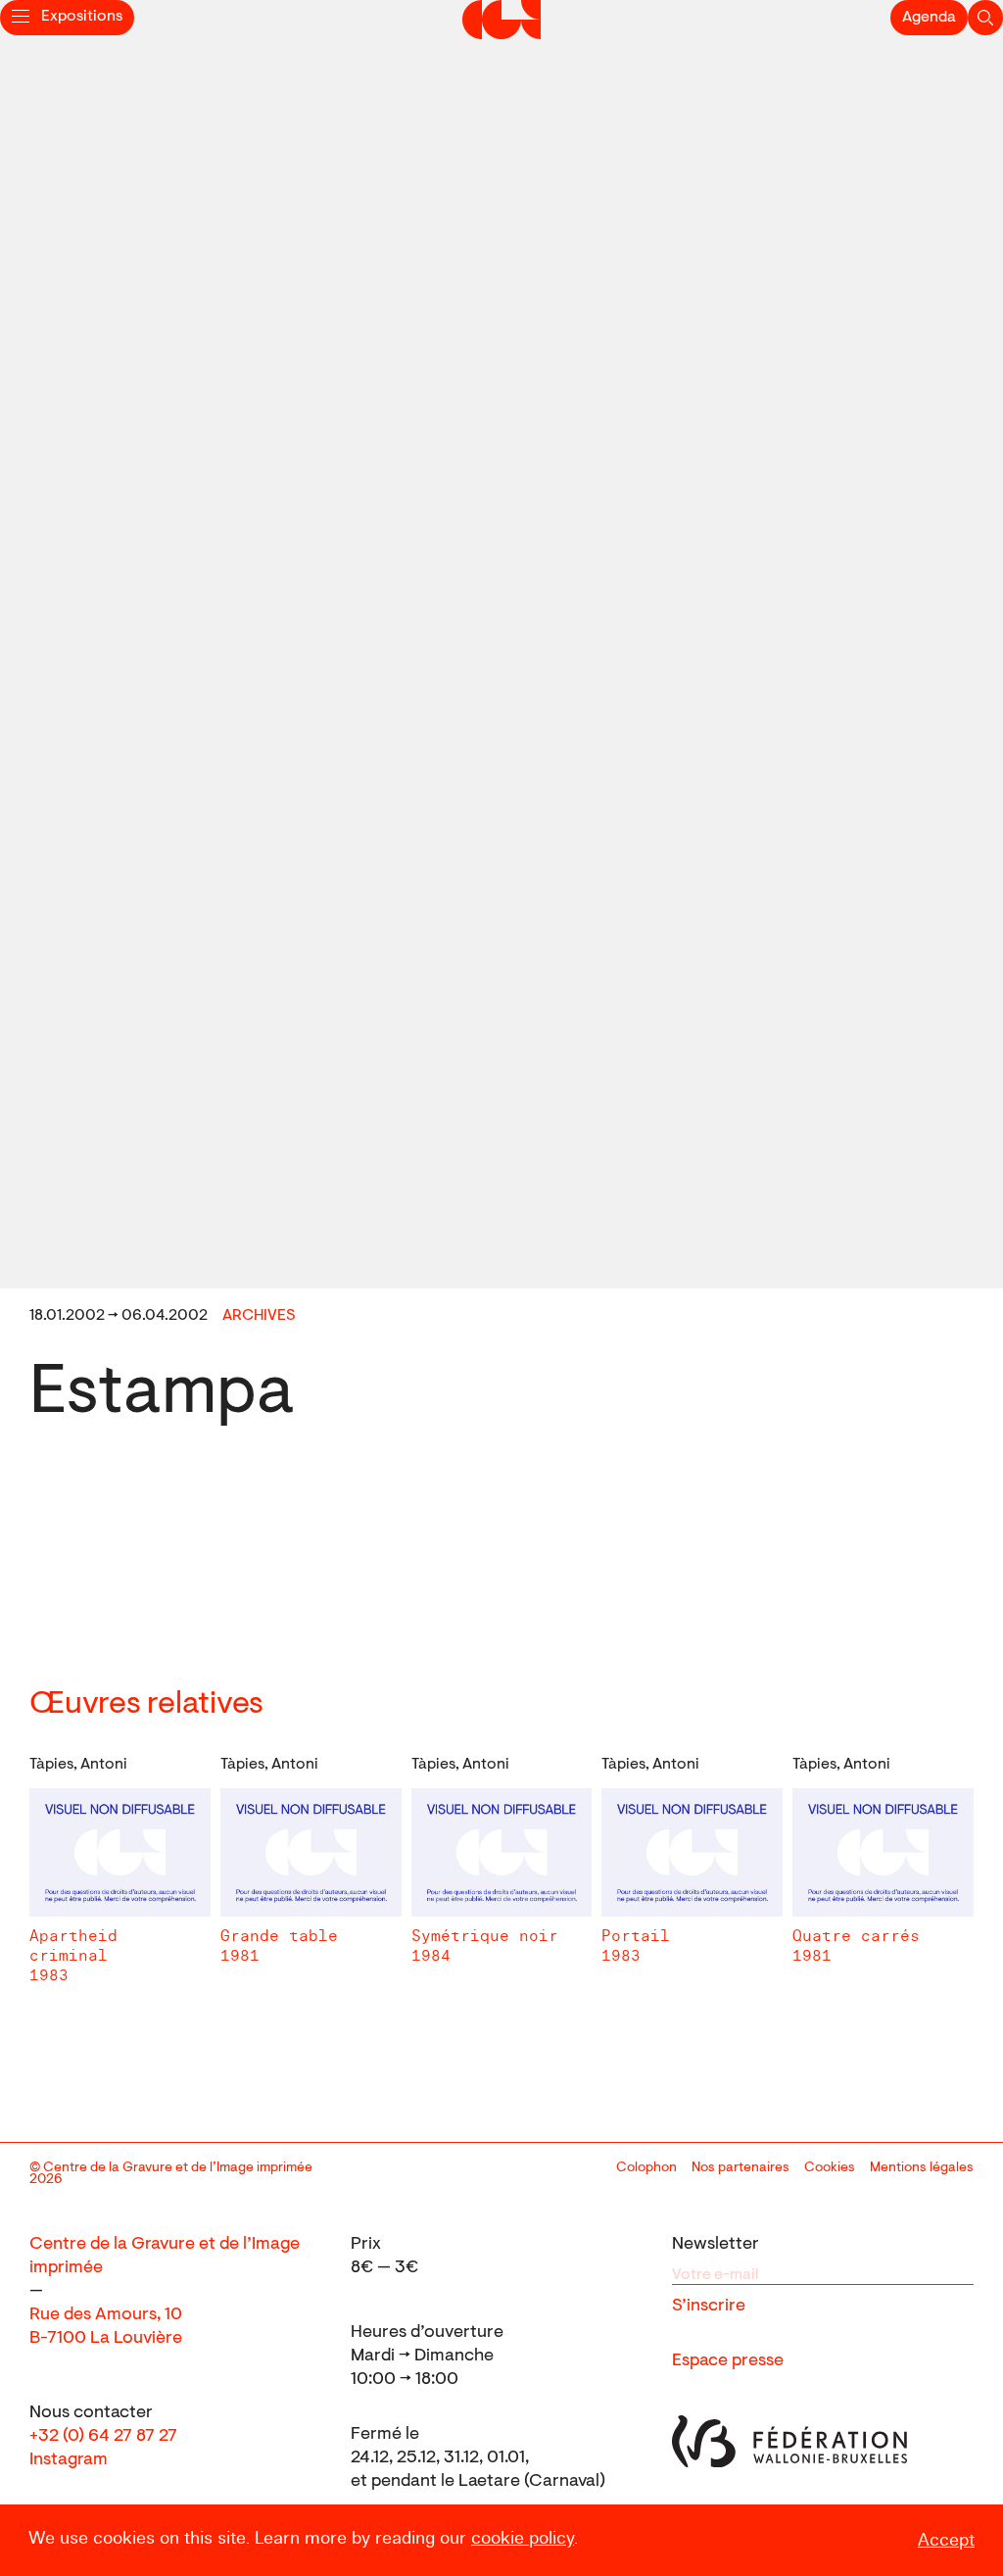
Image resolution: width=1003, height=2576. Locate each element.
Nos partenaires (740, 2168)
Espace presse (728, 2361)
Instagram (69, 2460)
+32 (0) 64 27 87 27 (103, 2437)
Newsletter (716, 2245)
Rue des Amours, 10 (106, 2315)
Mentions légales (922, 2168)
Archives (259, 1316)
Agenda (929, 18)
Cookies (830, 2168)
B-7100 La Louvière (106, 2339)
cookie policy (523, 2538)
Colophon (646, 2168)
